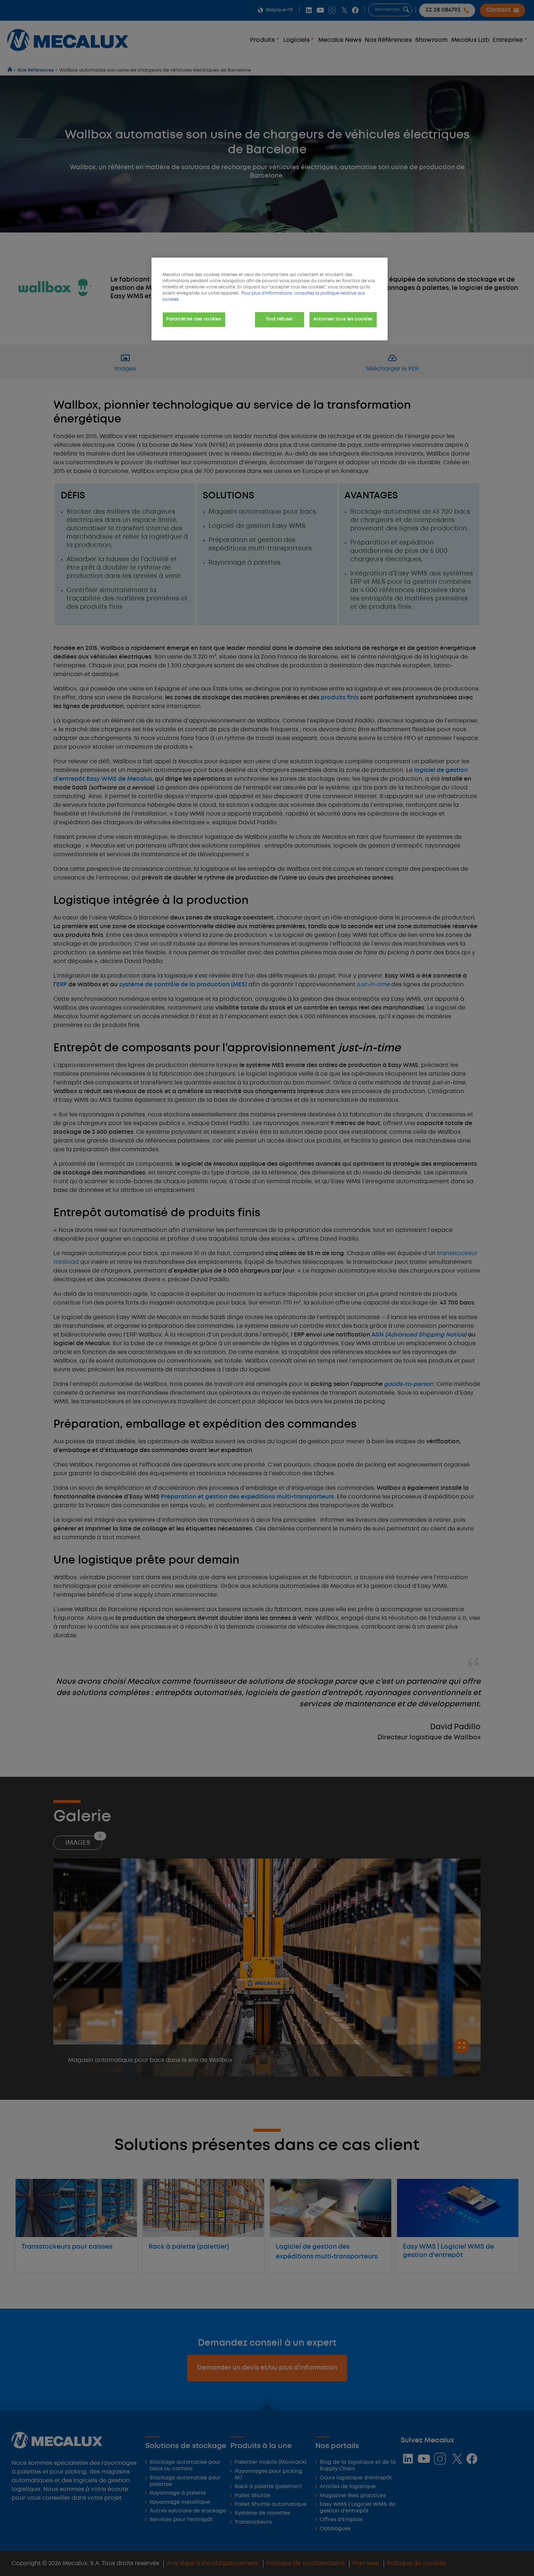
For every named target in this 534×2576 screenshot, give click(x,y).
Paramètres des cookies (194, 319)
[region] (270, 299)
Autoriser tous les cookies (343, 319)
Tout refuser (279, 319)
